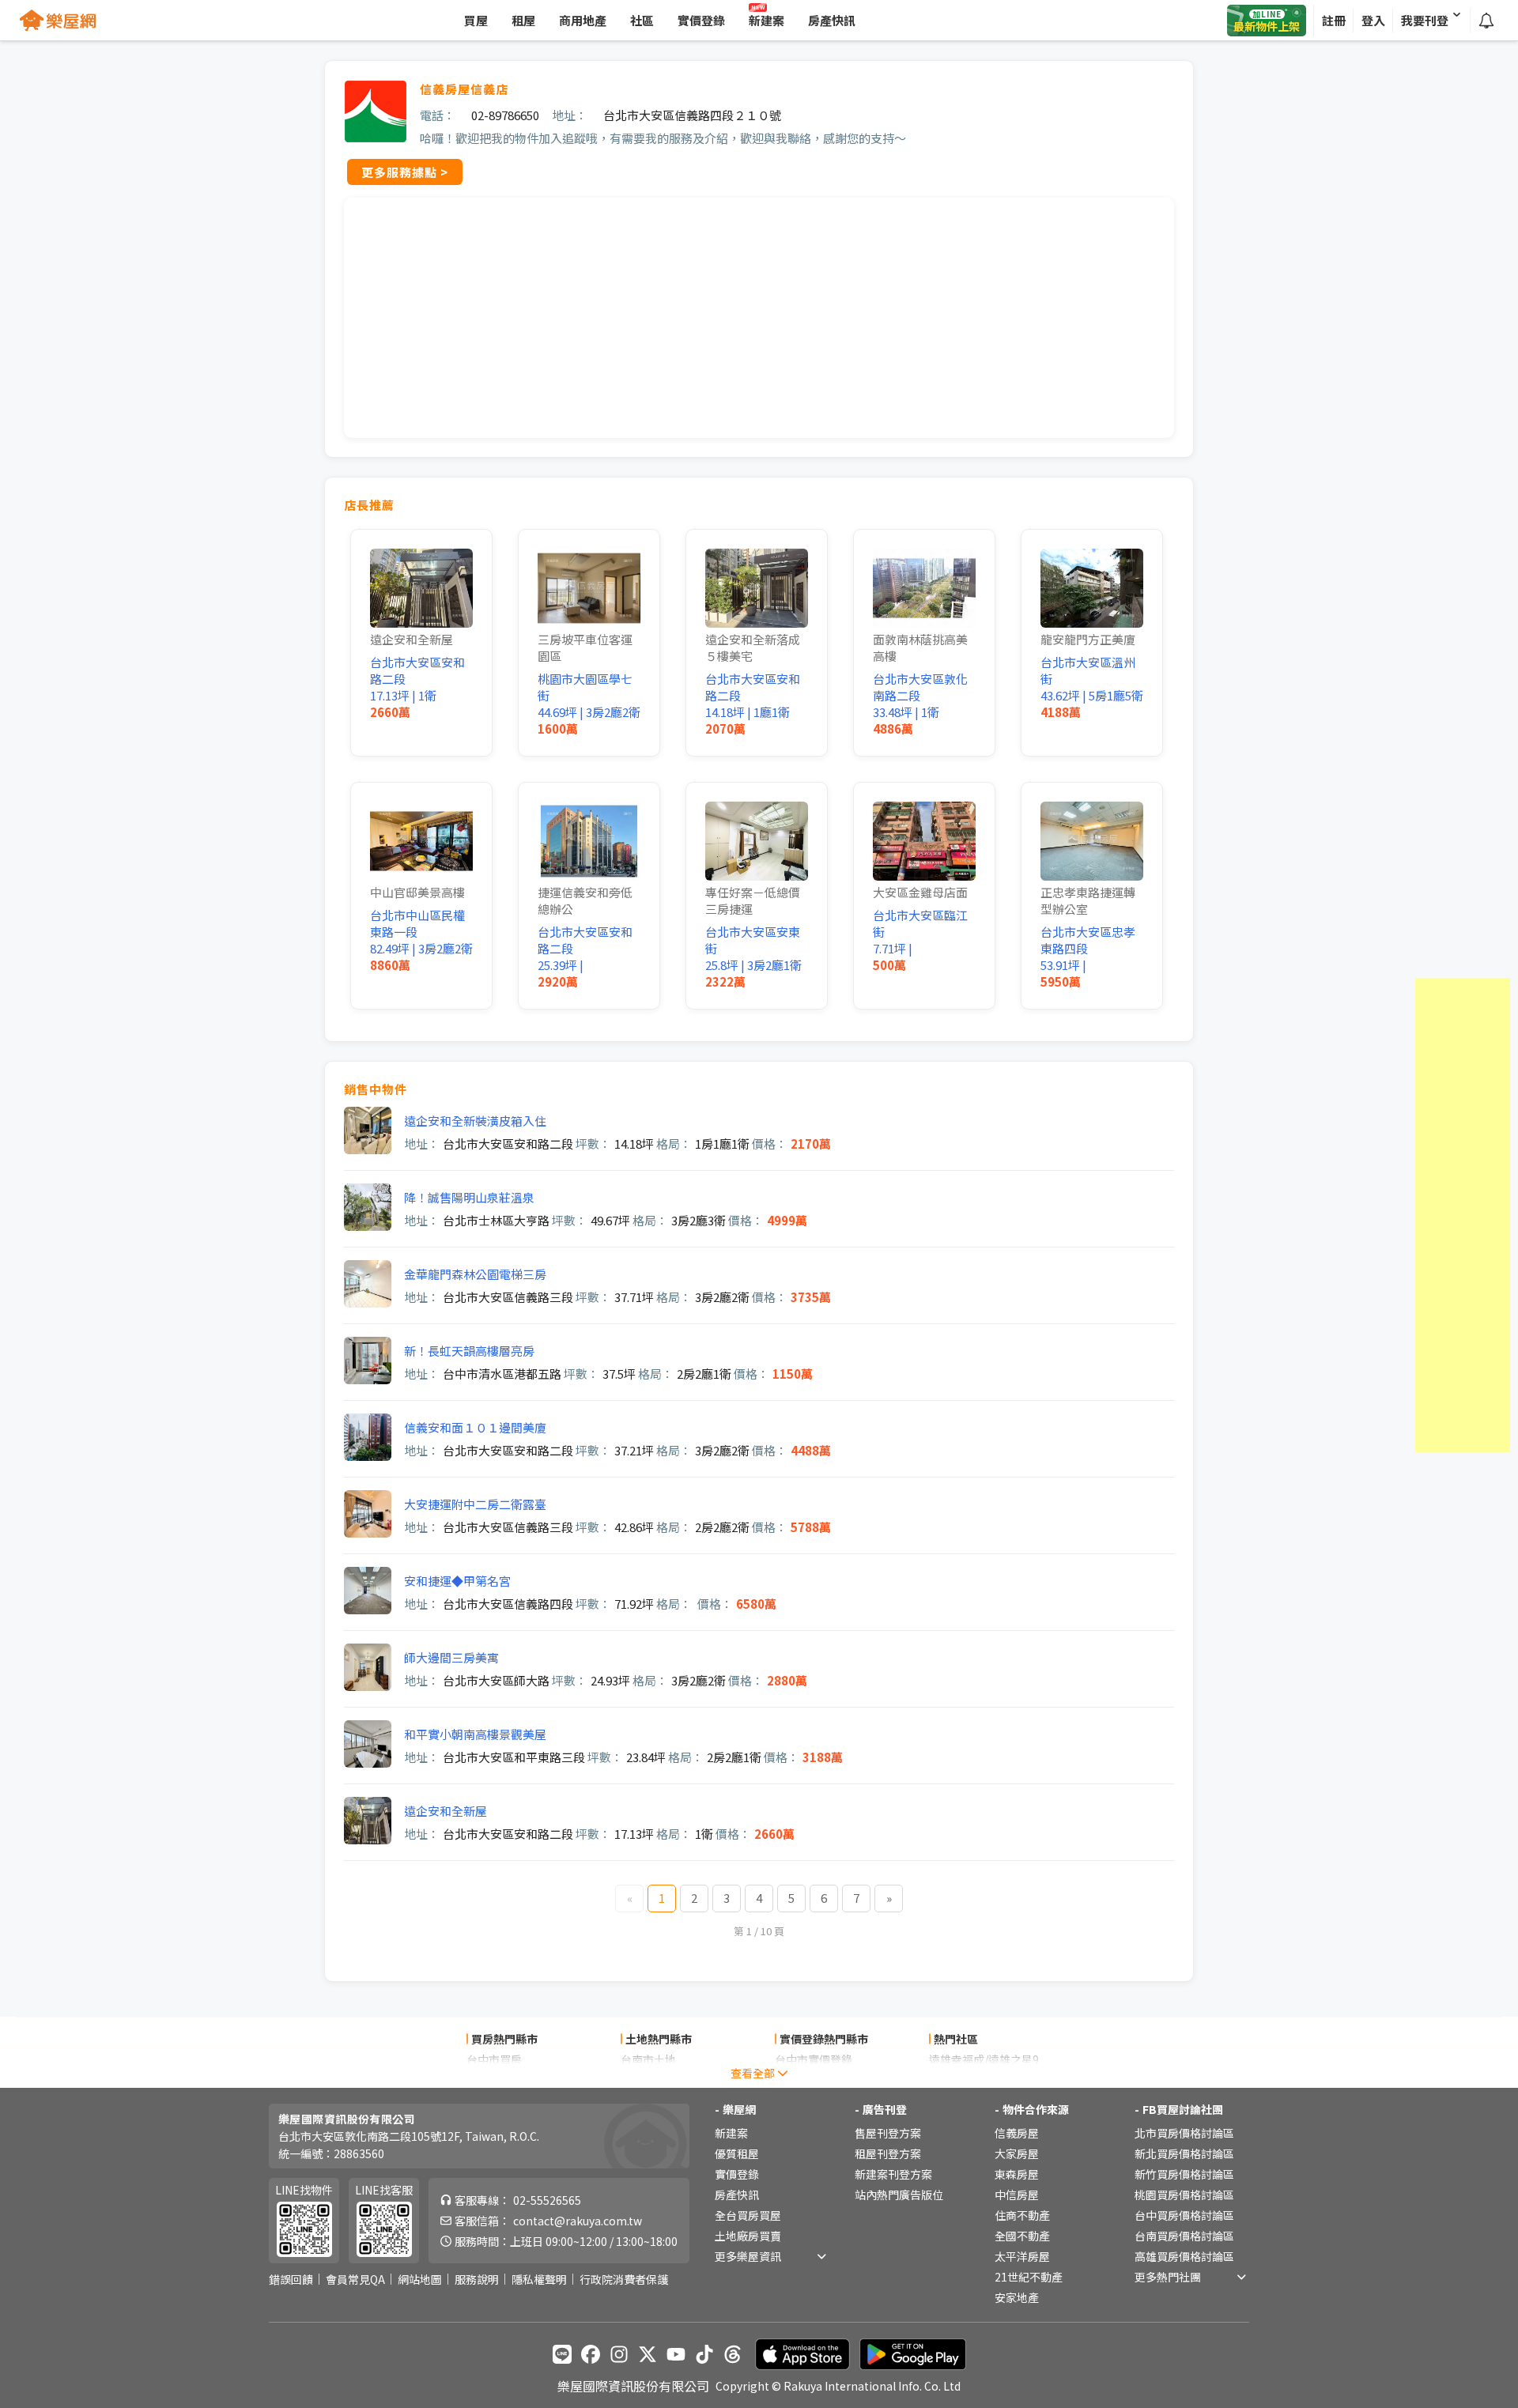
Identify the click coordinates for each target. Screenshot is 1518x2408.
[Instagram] (619, 2354)
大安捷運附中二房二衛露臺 (475, 1504)
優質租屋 (737, 2153)
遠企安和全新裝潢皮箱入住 (475, 1121)
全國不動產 (1022, 2236)
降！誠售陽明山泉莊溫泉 (469, 1197)
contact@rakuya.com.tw (578, 2221)
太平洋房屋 (1022, 2256)
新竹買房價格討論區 (1184, 2174)
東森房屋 (1017, 2174)
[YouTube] (676, 2354)
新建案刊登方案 (893, 2174)
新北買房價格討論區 (1184, 2153)
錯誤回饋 (291, 2279)
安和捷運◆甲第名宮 (457, 1581)
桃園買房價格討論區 (1184, 2195)
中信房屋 (1017, 2195)
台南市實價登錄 (814, 2080)
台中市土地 (648, 2080)
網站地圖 (420, 2279)
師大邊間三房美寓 (451, 1657)
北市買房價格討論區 (1184, 2133)
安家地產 (1017, 2297)
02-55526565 (547, 2200)
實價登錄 (737, 2174)
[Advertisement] (1463, 1215)
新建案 (731, 2133)
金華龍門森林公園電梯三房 (475, 1274)
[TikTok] (704, 2354)
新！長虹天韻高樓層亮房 (469, 1351)
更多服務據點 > (405, 172)
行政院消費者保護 (624, 2279)
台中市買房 (494, 2059)
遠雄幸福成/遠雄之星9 (984, 2059)
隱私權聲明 (539, 2279)
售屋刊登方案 (888, 2133)
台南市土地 (648, 2059)
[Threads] (733, 2354)
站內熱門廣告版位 (899, 2195)
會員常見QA (355, 2279)
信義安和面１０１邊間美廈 (475, 1427)
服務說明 (477, 2279)
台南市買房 (494, 2080)
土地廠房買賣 (748, 2236)
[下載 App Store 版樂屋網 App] (802, 2354)
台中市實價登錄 (814, 2059)
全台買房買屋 (748, 2215)
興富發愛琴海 (962, 2080)
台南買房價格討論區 (1184, 2236)
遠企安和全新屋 (446, 1811)
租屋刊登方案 (888, 2153)
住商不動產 (1022, 2215)
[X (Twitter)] (648, 2354)
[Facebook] (591, 2354)
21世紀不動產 (1029, 2277)
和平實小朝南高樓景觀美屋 (475, 1734)
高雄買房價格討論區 (1184, 2256)
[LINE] (562, 2354)
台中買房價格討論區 (1184, 2215)
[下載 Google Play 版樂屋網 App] (913, 2354)
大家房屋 (1017, 2153)
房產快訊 (737, 2195)
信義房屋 (1017, 2133)
